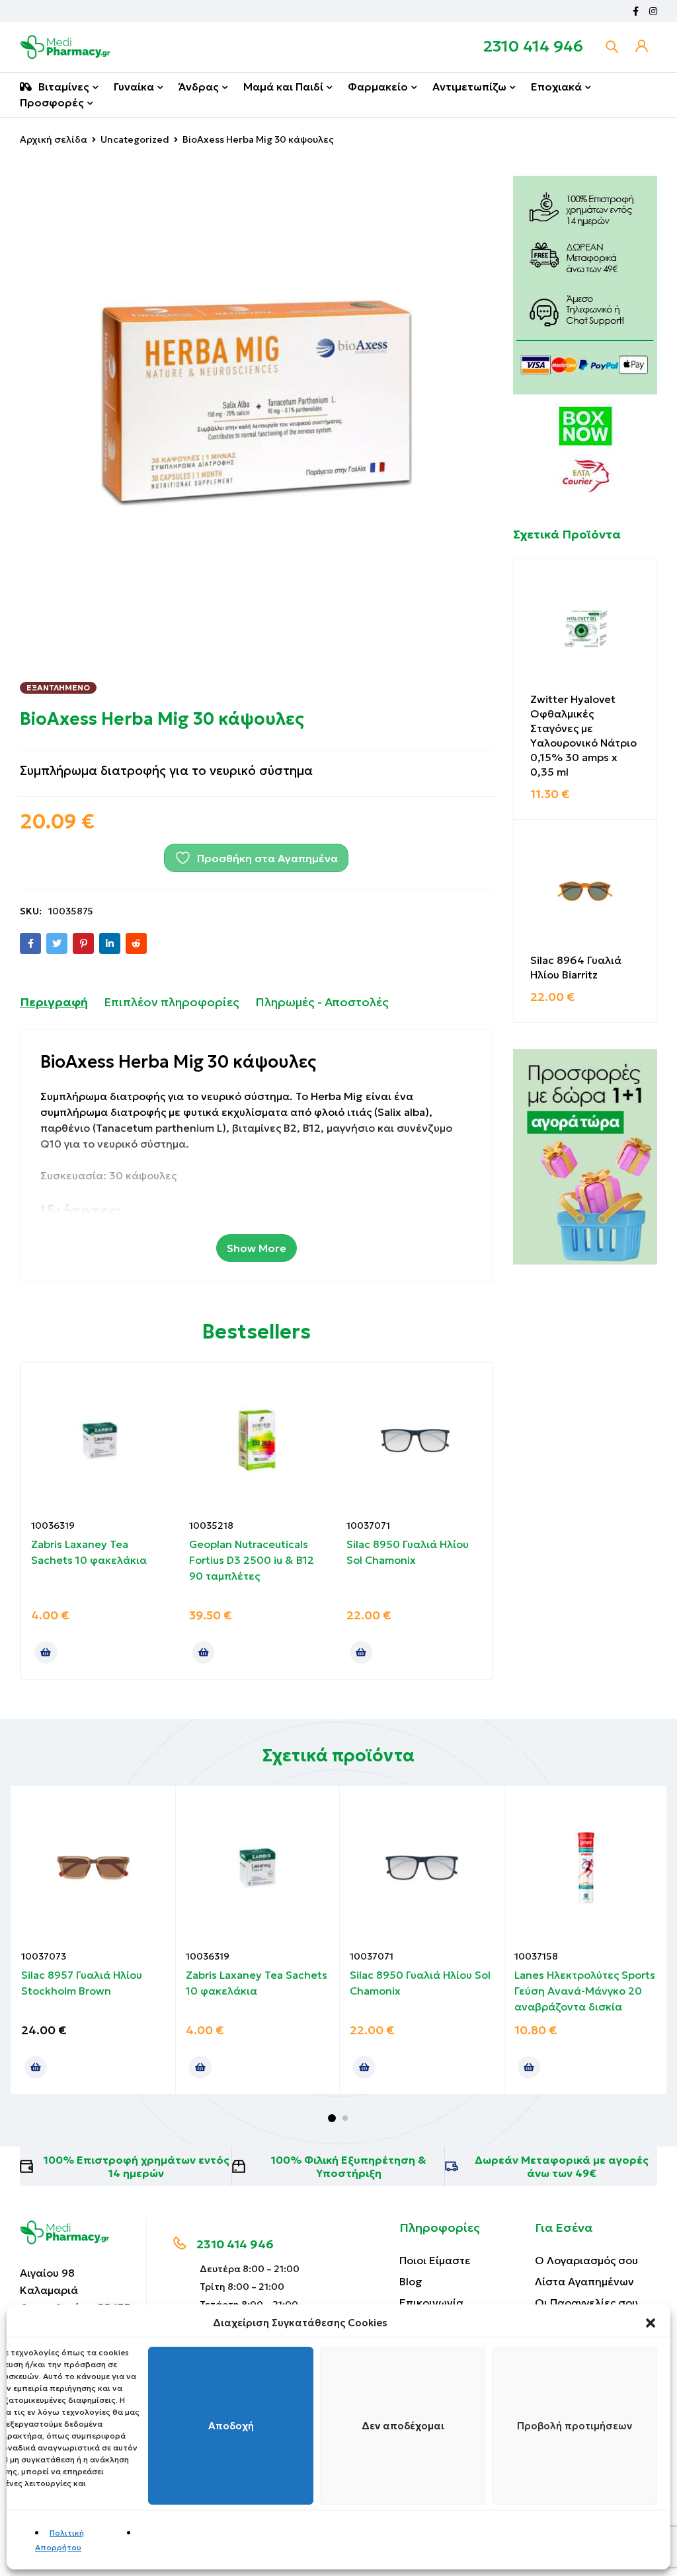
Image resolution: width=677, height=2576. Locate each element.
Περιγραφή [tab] (54, 1002)
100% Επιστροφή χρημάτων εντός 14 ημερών (137, 2166)
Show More (257, 1248)
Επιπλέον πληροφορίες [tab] (172, 1002)
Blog (411, 2281)
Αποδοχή (231, 2426)
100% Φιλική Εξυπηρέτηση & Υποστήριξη (349, 2166)
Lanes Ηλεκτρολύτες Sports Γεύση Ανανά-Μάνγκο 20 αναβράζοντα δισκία (585, 1991)
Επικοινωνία (431, 2302)
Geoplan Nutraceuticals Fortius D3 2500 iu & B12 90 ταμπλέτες (252, 1560)
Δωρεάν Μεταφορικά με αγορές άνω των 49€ (562, 2166)
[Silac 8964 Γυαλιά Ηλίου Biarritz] (585, 892)
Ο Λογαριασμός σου (586, 2260)
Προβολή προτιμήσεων (575, 2426)
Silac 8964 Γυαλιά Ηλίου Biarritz (576, 967)
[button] (651, 2323)
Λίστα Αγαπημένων (584, 2281)
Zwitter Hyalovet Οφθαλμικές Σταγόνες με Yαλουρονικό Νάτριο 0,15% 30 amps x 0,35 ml (583, 735)
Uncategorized (135, 139)
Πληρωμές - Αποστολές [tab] (322, 1002)
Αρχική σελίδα (54, 139)
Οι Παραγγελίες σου (586, 2302)
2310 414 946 (533, 46)
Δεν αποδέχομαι (403, 2426)
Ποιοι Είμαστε (435, 2260)
